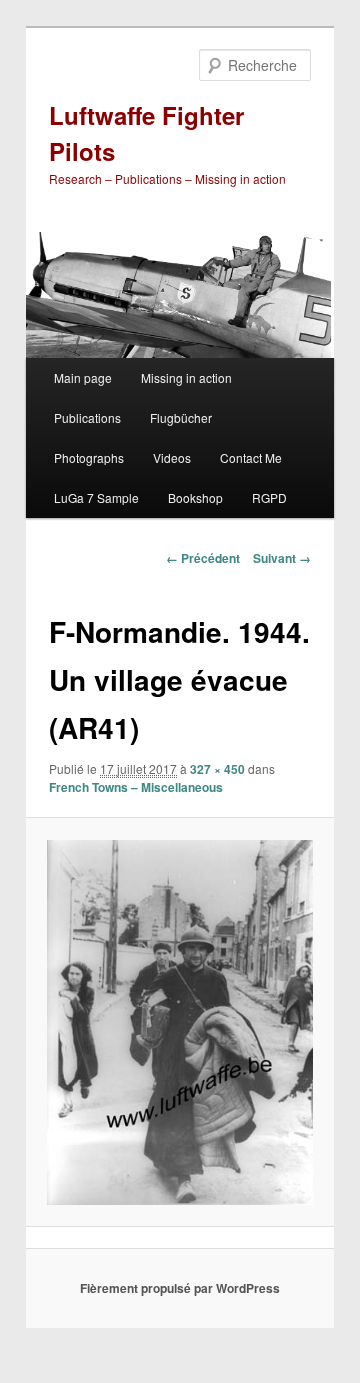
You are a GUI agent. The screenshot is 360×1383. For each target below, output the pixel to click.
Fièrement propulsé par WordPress (180, 1288)
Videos (172, 457)
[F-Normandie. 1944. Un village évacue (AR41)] (179, 1022)
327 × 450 (217, 769)
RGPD (269, 497)
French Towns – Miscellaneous (136, 787)
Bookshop (195, 497)
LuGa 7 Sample (96, 497)
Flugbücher (181, 417)
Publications (87, 417)
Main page (83, 377)
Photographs (89, 457)
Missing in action (186, 377)
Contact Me (251, 457)
